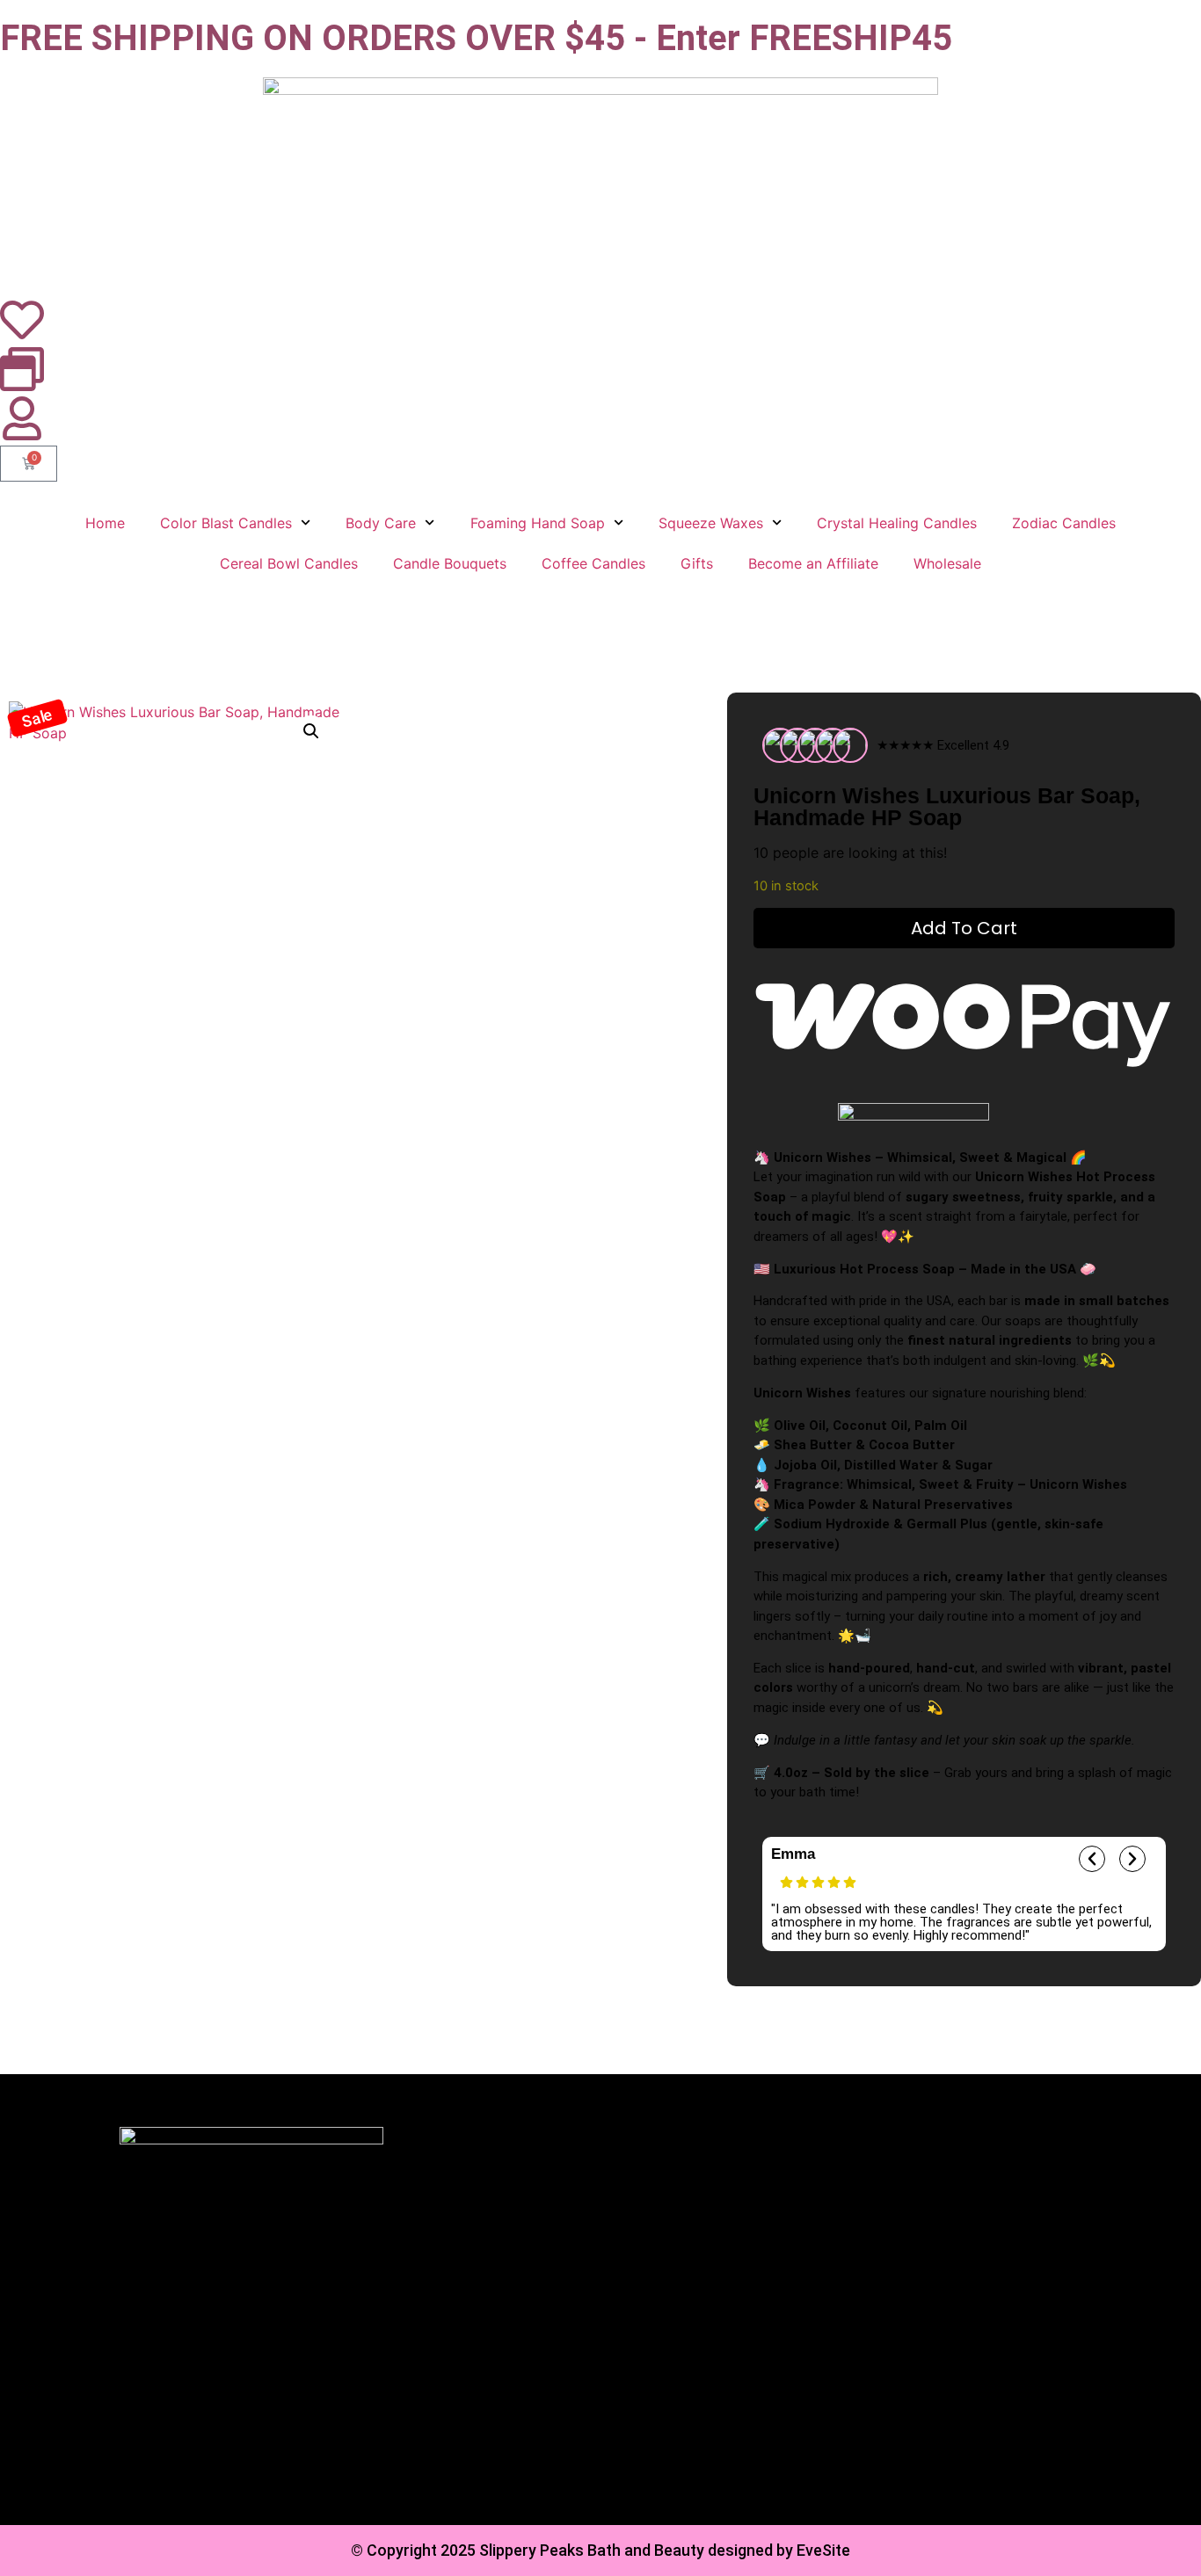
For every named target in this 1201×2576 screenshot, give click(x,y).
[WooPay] (964, 1019)
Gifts (697, 563)
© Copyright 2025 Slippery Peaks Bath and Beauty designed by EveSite (600, 2550)
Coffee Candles (593, 563)
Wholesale (947, 563)
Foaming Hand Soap (538, 523)
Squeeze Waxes (711, 523)
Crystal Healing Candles (897, 523)
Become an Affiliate (813, 563)
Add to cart (964, 928)
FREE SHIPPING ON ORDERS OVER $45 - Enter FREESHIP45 (476, 38)
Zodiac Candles (1064, 523)
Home (105, 523)
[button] (37, 718)
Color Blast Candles (226, 523)
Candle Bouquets (450, 563)
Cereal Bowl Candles (289, 563)
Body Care (381, 523)
